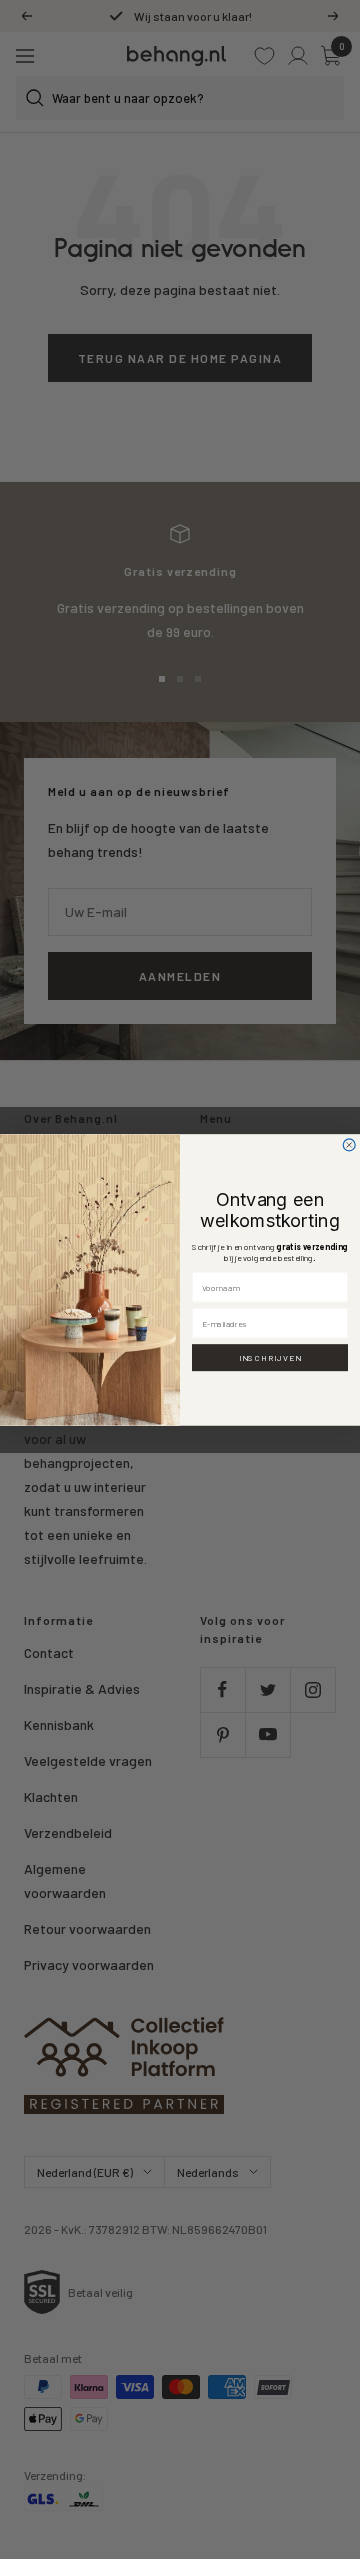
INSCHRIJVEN (270, 1357)
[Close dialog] (349, 1145)
